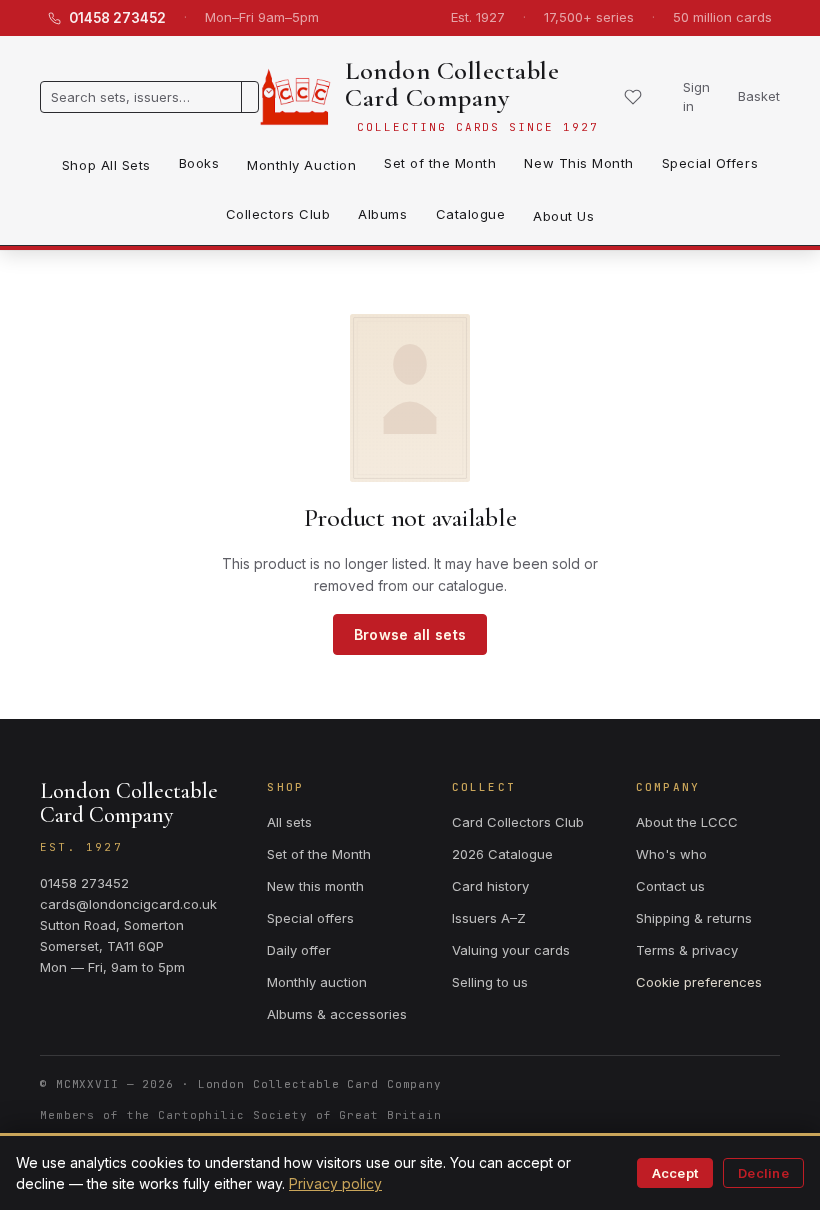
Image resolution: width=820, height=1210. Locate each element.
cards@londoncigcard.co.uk (128, 904)
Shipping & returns (694, 918)
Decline (763, 1173)
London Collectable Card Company (452, 84)
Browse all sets (410, 634)
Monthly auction (317, 982)
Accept (675, 1173)
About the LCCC (687, 822)
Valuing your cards (511, 950)
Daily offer (299, 950)
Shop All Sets (106, 165)
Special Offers (710, 163)
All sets (289, 822)
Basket (759, 96)
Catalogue (471, 214)
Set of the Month (440, 163)
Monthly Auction (301, 165)
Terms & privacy (687, 950)
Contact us (670, 886)
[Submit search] (249, 97)
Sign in (696, 97)
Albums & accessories (337, 1014)
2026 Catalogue (502, 854)
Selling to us (490, 982)
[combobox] (141, 97)
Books (199, 163)
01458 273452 (117, 18)
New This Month (578, 163)
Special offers (310, 918)
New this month (315, 886)
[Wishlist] (633, 97)
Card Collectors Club (518, 822)
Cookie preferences (699, 982)
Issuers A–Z (489, 918)
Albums (382, 214)
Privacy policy (335, 1183)
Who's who (671, 854)
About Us (563, 216)
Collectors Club (278, 214)
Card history (490, 886)
